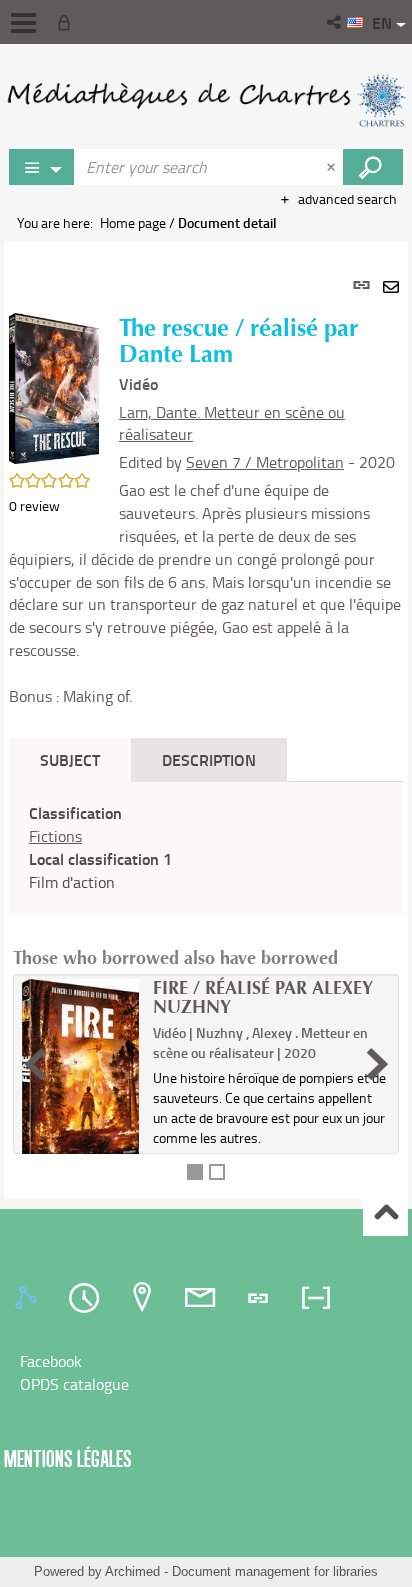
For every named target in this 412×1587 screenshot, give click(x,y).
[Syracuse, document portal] (206, 100)
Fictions (55, 836)
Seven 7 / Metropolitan (265, 462)
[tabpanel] (206, 719)
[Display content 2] (217, 1172)
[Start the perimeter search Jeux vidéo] (373, 167)
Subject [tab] (70, 759)
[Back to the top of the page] (385, 1214)
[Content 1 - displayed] (195, 1172)
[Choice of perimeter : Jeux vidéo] (42, 167)
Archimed (132, 1571)
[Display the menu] (23, 23)
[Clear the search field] (333, 167)
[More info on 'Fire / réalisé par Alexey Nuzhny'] (80, 1074)
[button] (335, 22)
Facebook (51, 1361)
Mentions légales (68, 1458)
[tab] (29, 1298)
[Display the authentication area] (68, 22)
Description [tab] (209, 759)
